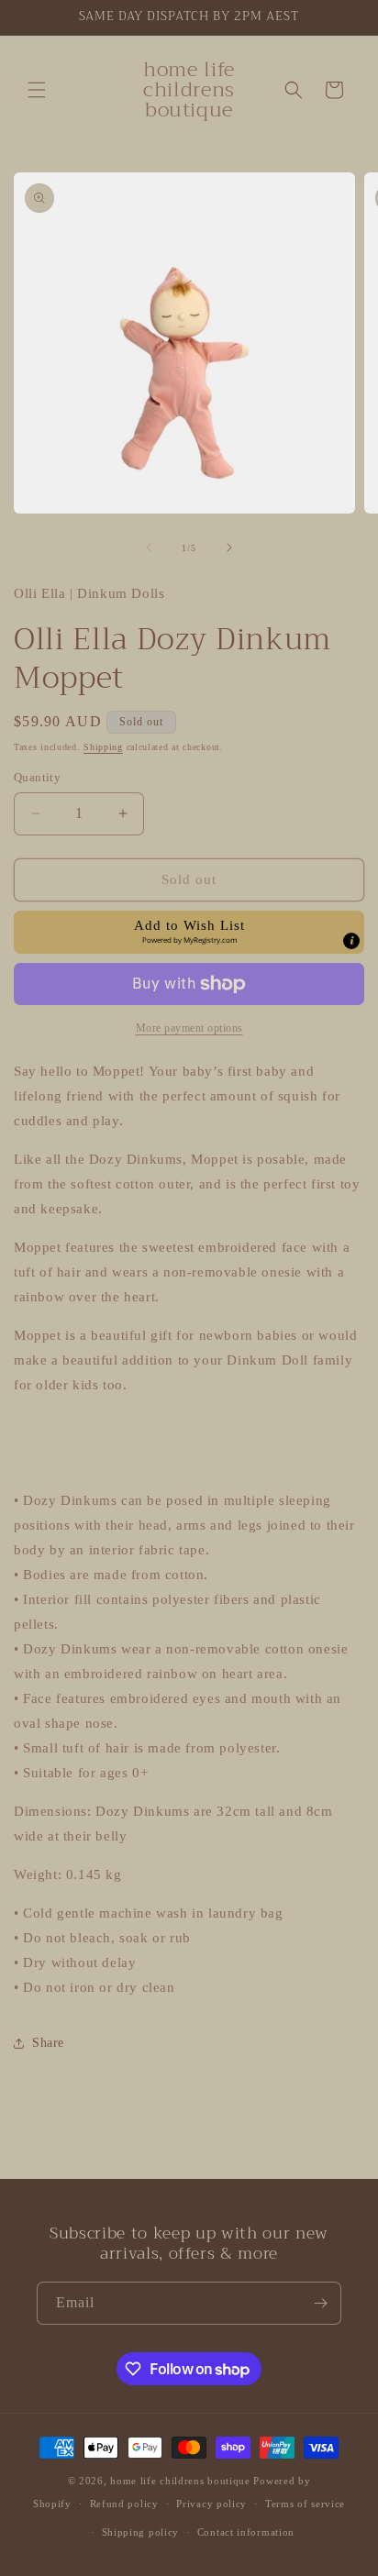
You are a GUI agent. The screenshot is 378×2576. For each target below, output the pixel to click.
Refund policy (124, 2504)
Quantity (37, 777)
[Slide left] (149, 547)
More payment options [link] (189, 1028)
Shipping (103, 747)
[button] (37, 90)
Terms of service (305, 2504)
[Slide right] (229, 547)
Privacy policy (211, 2504)
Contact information (246, 2532)
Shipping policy (141, 2532)
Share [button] (48, 2043)
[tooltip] (351, 941)
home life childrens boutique (180, 2481)
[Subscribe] (320, 2303)
